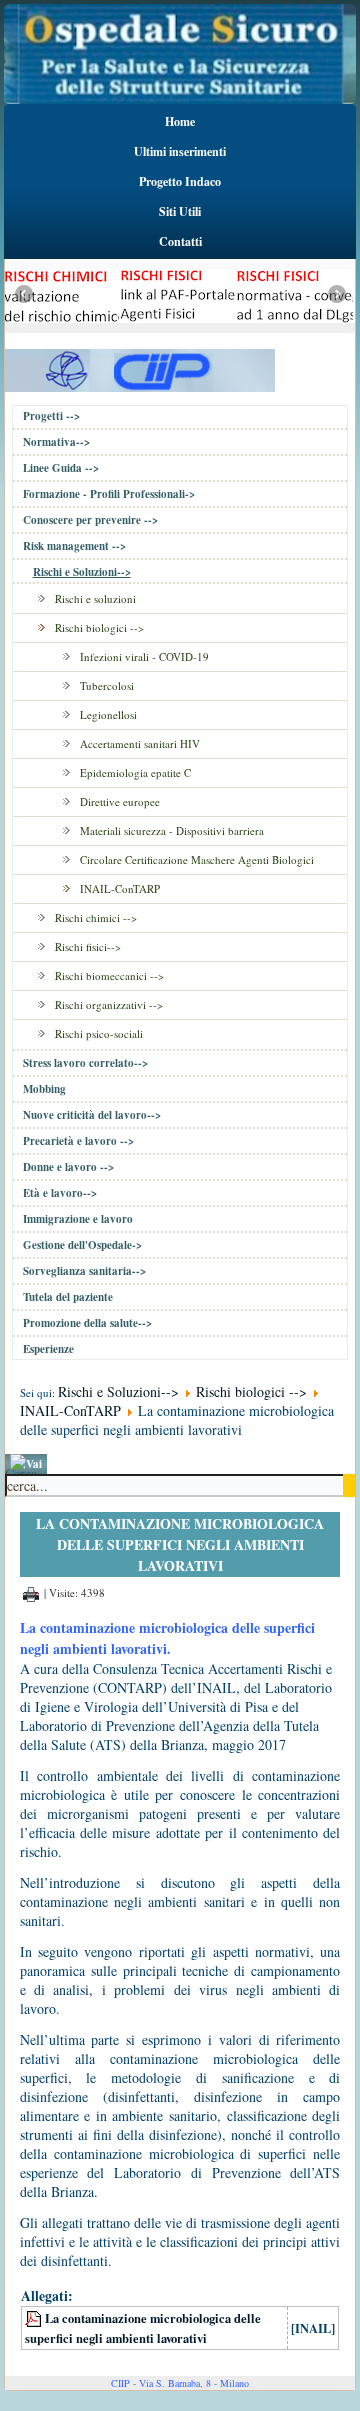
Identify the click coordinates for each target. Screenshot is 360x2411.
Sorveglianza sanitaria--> (84, 1271)
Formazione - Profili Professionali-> (109, 494)
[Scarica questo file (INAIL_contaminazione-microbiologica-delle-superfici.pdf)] (35, 2318)
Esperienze (48, 1349)
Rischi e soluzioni (95, 598)
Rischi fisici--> (88, 946)
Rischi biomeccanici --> (109, 975)
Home (180, 121)
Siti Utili (180, 211)
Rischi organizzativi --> (109, 1004)
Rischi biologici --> (99, 627)
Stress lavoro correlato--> (85, 1063)
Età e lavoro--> (60, 1193)
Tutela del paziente (68, 1297)
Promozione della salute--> (87, 1323)
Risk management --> (74, 546)
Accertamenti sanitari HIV (140, 743)
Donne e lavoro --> (68, 1167)
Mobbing (44, 1089)
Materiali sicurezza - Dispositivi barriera (172, 830)
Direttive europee (120, 801)
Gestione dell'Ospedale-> (82, 1245)
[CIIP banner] (140, 367)
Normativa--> (56, 442)
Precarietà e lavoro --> (78, 1141)
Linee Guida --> (61, 468)
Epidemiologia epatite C (135, 772)
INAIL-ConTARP (120, 888)
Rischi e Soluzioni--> (82, 572)
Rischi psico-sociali (99, 1033)
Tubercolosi (107, 685)
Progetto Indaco (180, 181)
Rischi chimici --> (96, 917)
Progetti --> (51, 416)
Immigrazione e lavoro (78, 1219)
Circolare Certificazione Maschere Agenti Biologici (197, 859)
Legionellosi (108, 714)
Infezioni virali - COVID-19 (144, 656)
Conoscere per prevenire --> (90, 520)
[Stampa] (31, 1592)
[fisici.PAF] (150, 327)
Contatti (180, 241)
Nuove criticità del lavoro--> (92, 1115)
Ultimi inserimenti (180, 151)
